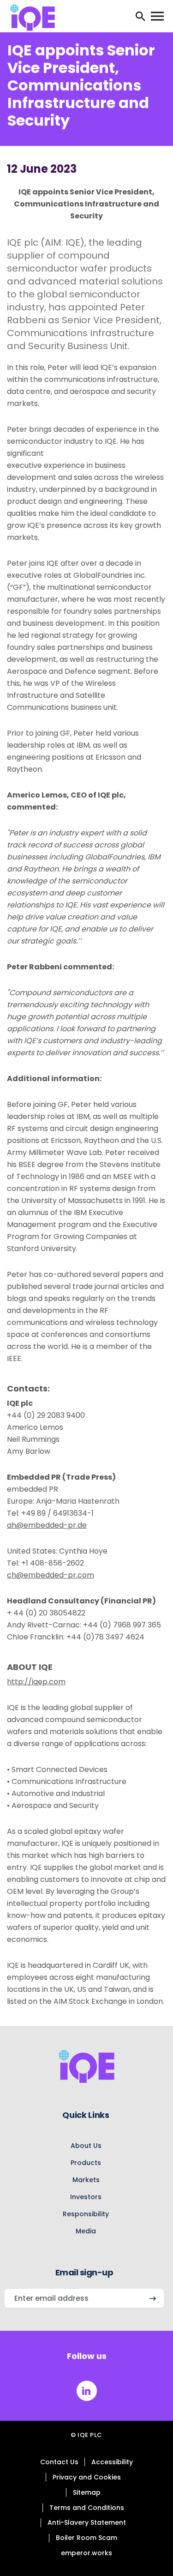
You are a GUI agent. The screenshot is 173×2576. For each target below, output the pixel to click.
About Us (86, 2146)
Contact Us (59, 2462)
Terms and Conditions (87, 2508)
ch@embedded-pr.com (51, 1575)
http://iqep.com (36, 1682)
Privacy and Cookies (87, 2477)
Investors (86, 2197)
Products (86, 2163)
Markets (86, 2180)
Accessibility (112, 2462)
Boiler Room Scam (86, 2538)
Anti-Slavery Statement (87, 2522)
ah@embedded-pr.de (47, 1525)
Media (86, 2231)
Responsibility (86, 2214)
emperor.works (86, 2553)
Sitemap (87, 2492)
